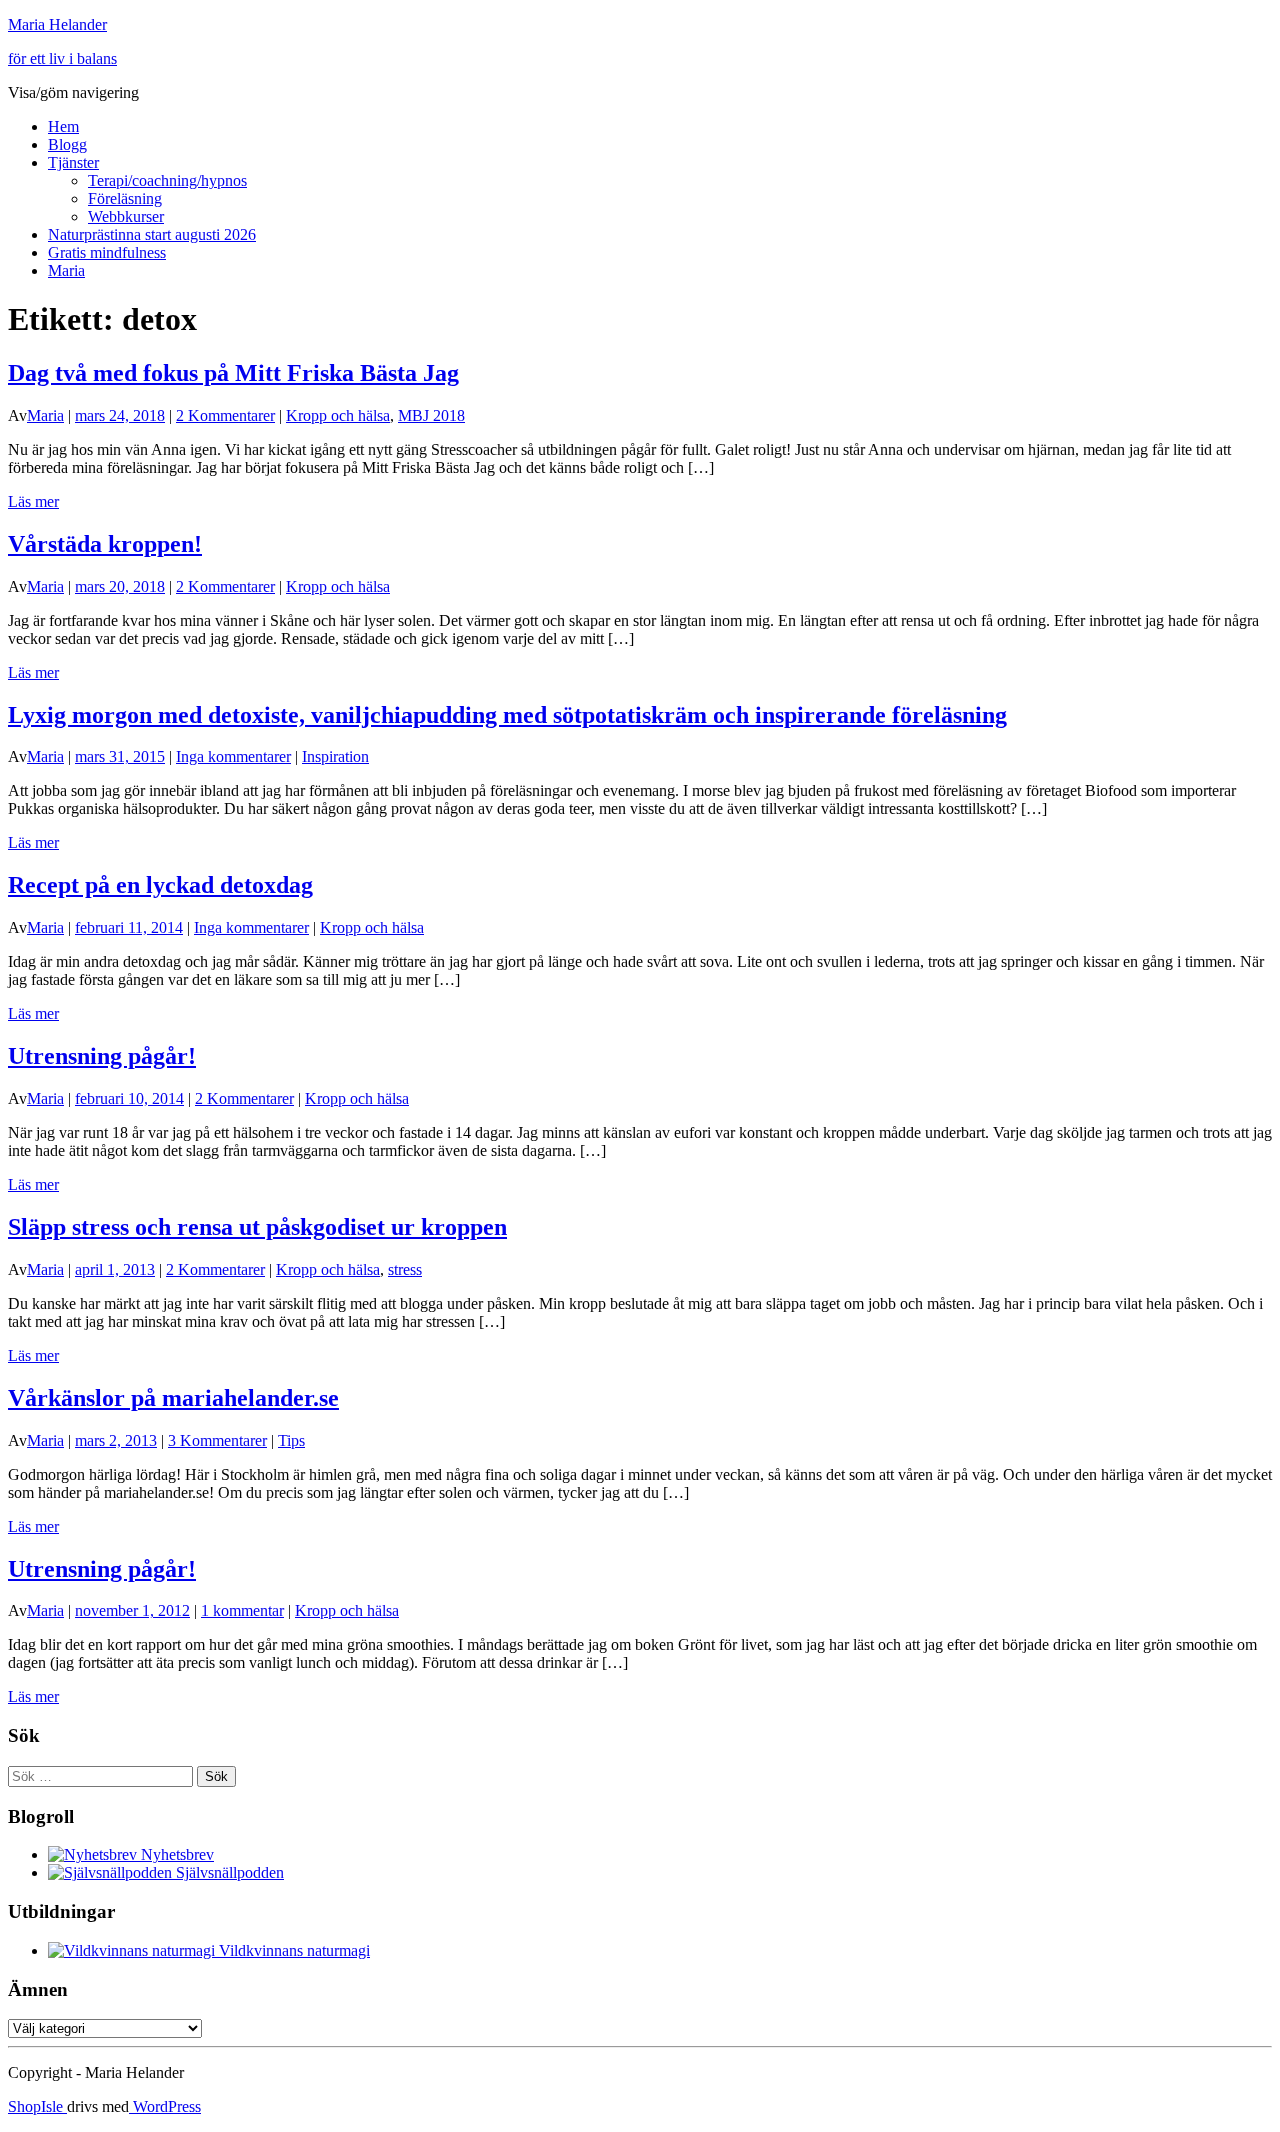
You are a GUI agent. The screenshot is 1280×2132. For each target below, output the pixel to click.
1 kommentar (242, 1610)
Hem (63, 126)
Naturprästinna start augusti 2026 (152, 234)
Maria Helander (57, 24)
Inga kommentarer (233, 756)
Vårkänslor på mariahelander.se (173, 1398)
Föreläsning (125, 198)
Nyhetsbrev (175, 1854)
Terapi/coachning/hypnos (167, 180)
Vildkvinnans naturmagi (292, 1950)
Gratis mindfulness (107, 252)
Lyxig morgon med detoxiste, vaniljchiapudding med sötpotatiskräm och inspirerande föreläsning (507, 715)
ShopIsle (37, 2106)
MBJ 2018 (431, 415)
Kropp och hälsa (338, 415)
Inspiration (335, 756)
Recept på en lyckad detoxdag (160, 885)
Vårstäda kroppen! (105, 544)
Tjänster (73, 162)
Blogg (67, 144)
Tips (291, 1440)
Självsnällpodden (228, 1872)
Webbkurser (126, 216)
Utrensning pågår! (102, 1056)
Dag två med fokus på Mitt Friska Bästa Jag (233, 373)
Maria (66, 270)
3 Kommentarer (217, 1440)
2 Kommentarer (225, 415)
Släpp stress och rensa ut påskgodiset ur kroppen (257, 1227)
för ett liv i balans (62, 58)
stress (405, 1269)
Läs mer (33, 501)
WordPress (165, 2106)
